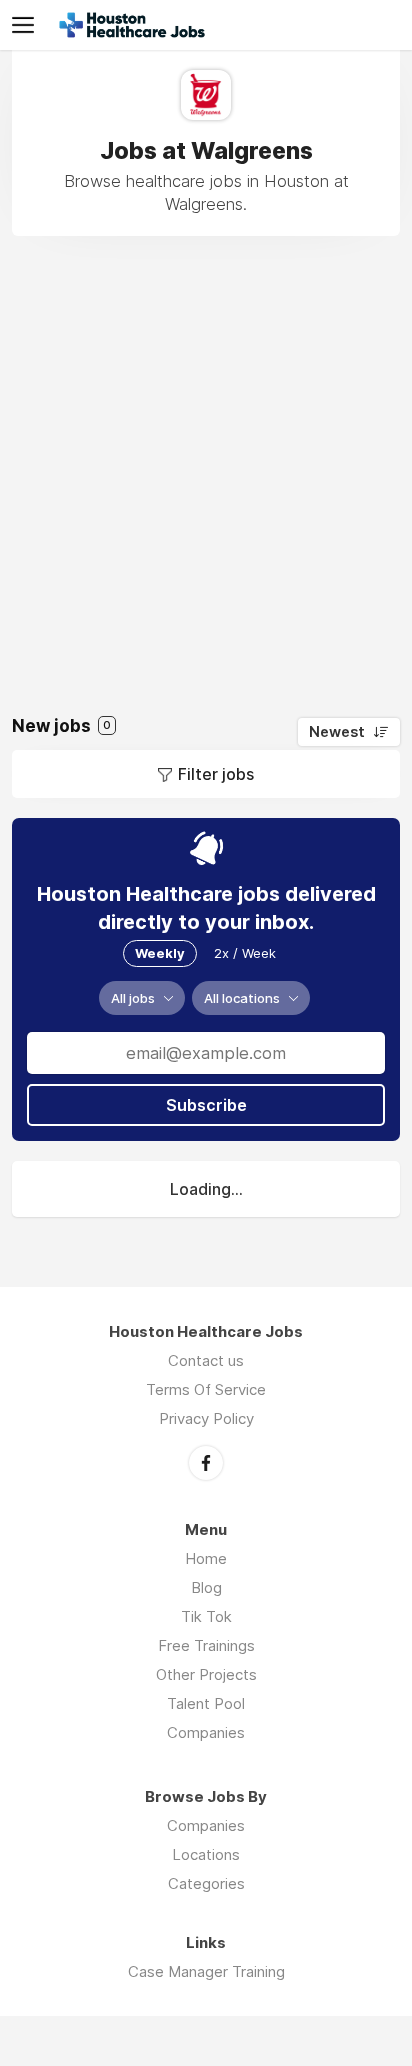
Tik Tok (206, 1616)
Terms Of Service (206, 1389)
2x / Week (245, 953)
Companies (206, 1732)
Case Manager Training (206, 1971)
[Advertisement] (206, 462)
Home (206, 1558)
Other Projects (206, 1674)
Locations (206, 1854)
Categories (206, 1883)
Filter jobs (216, 774)
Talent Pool (206, 1703)
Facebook (206, 1463)
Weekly (160, 953)
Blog (206, 1587)
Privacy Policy (206, 1418)
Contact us (206, 1360)
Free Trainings (206, 1645)
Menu (27, 25)
